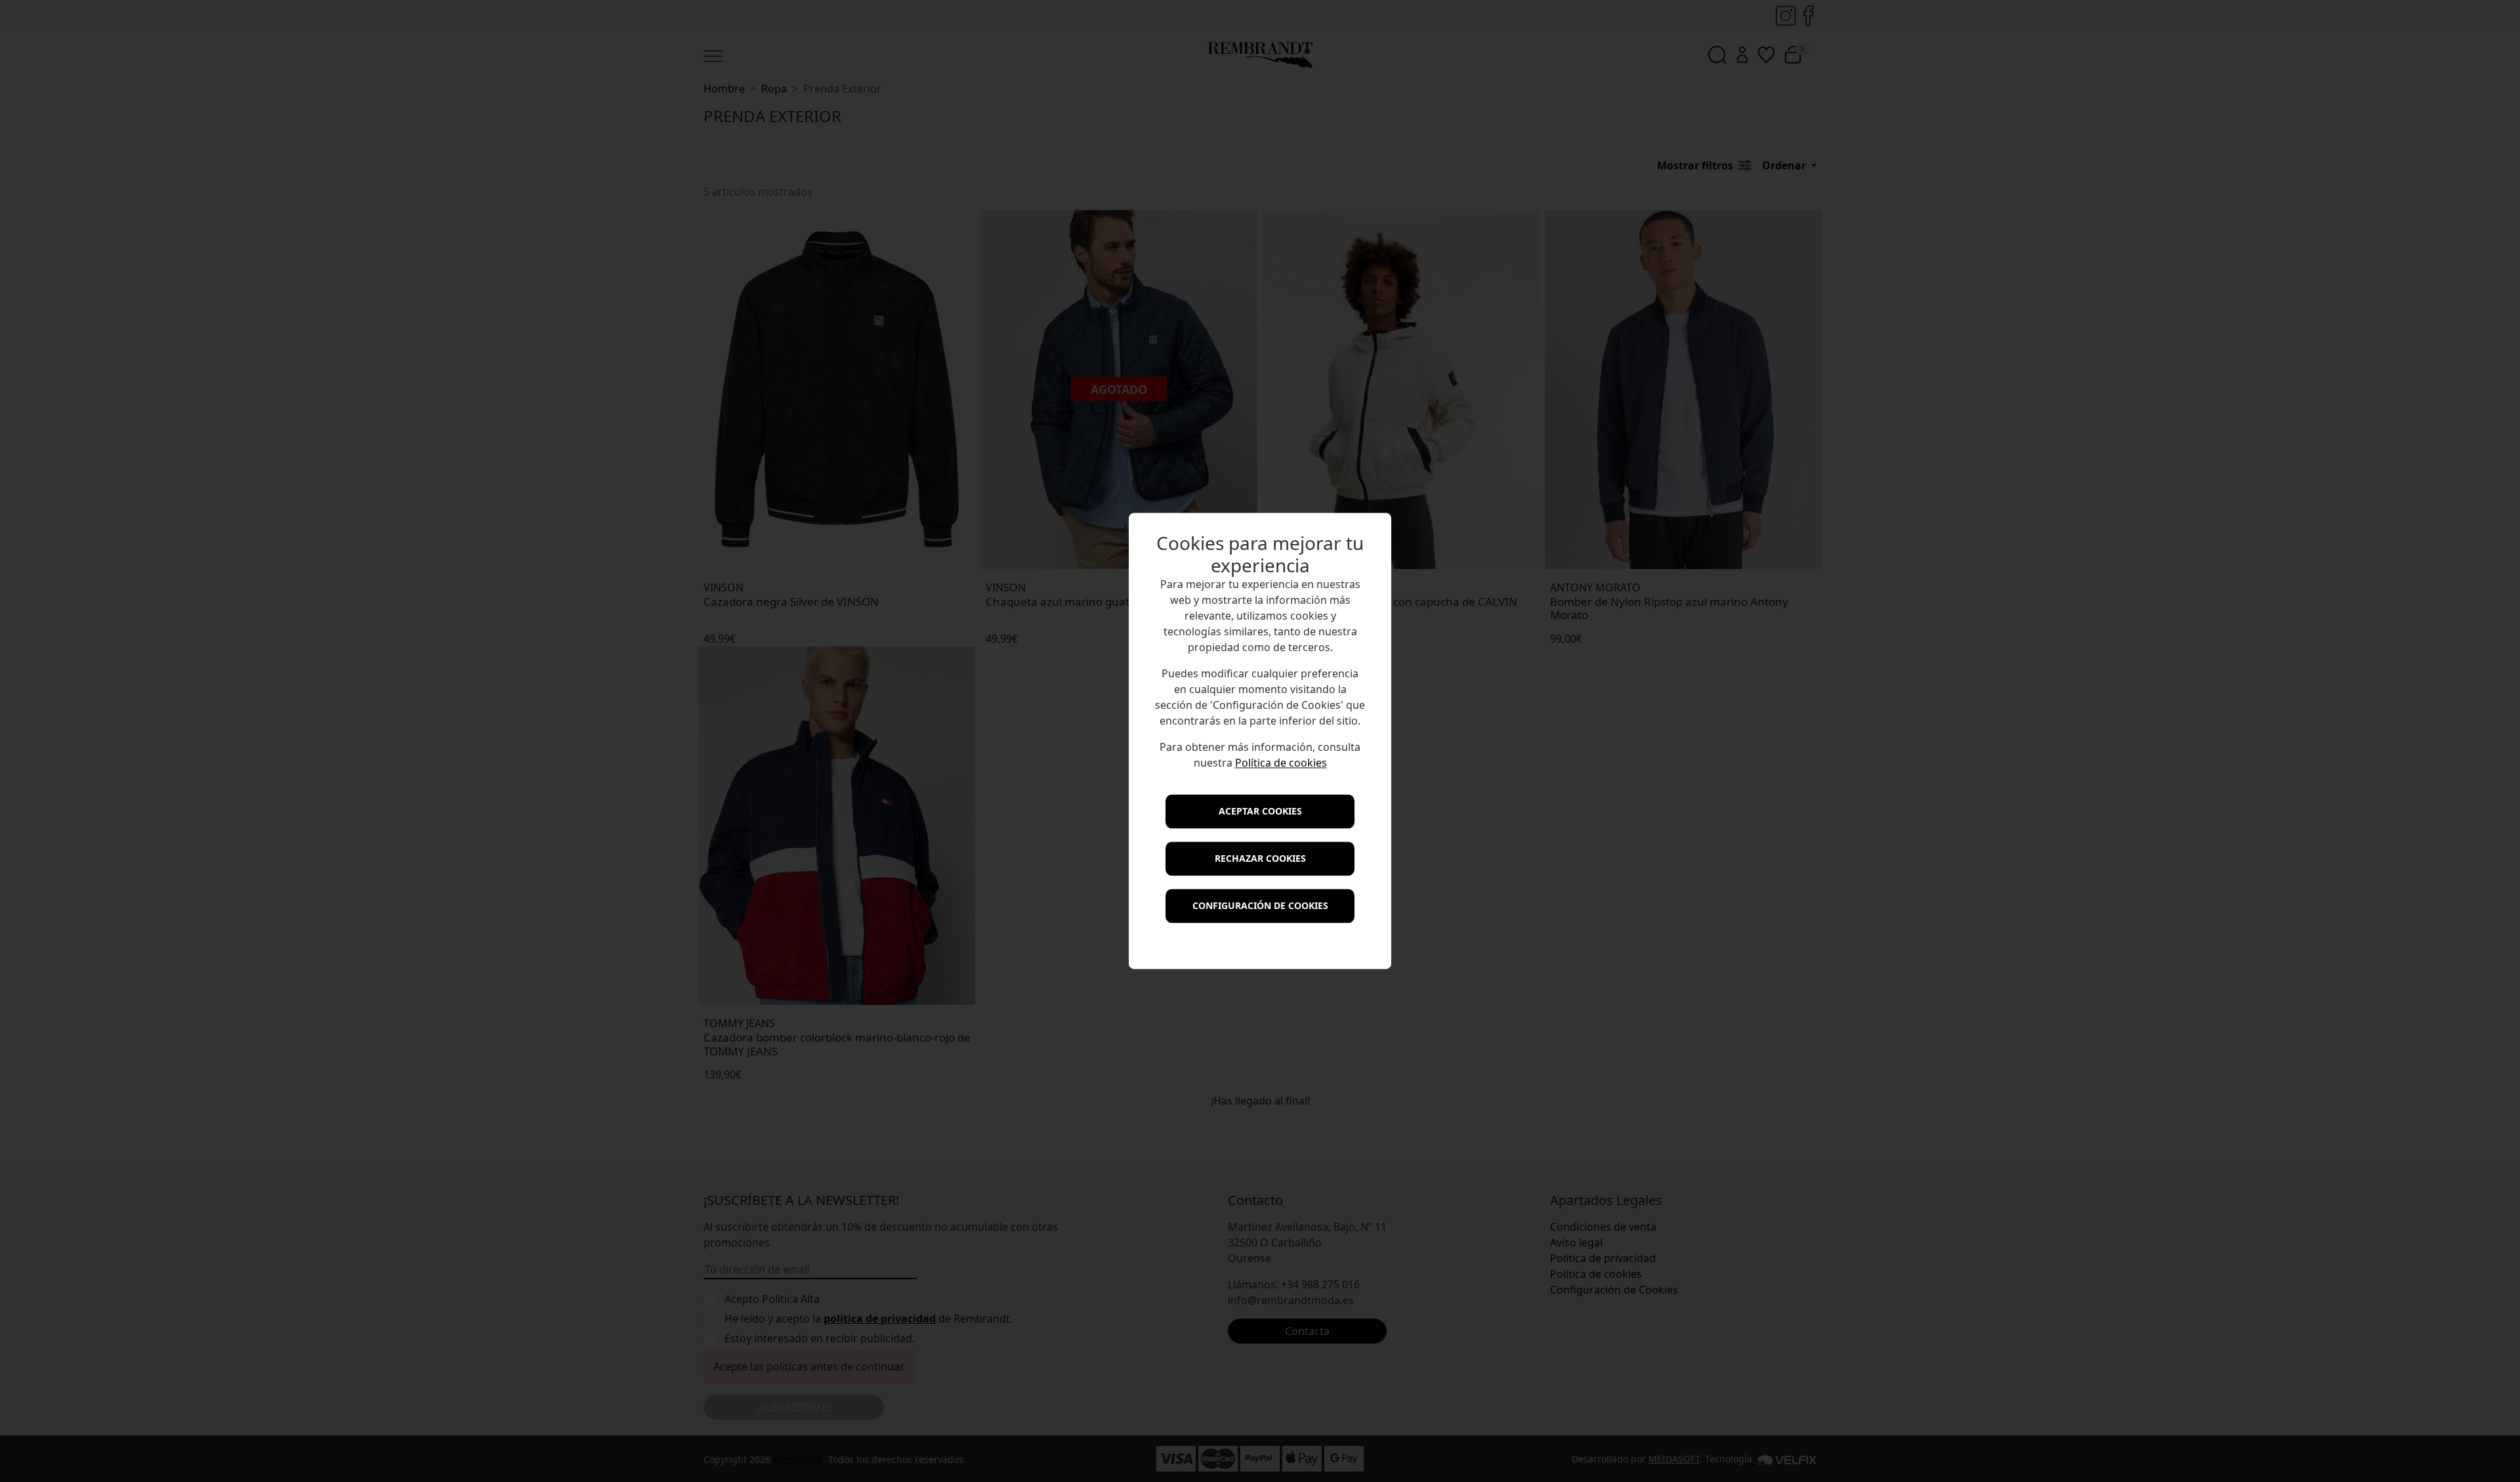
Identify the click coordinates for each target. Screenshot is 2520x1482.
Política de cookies (1281, 763)
